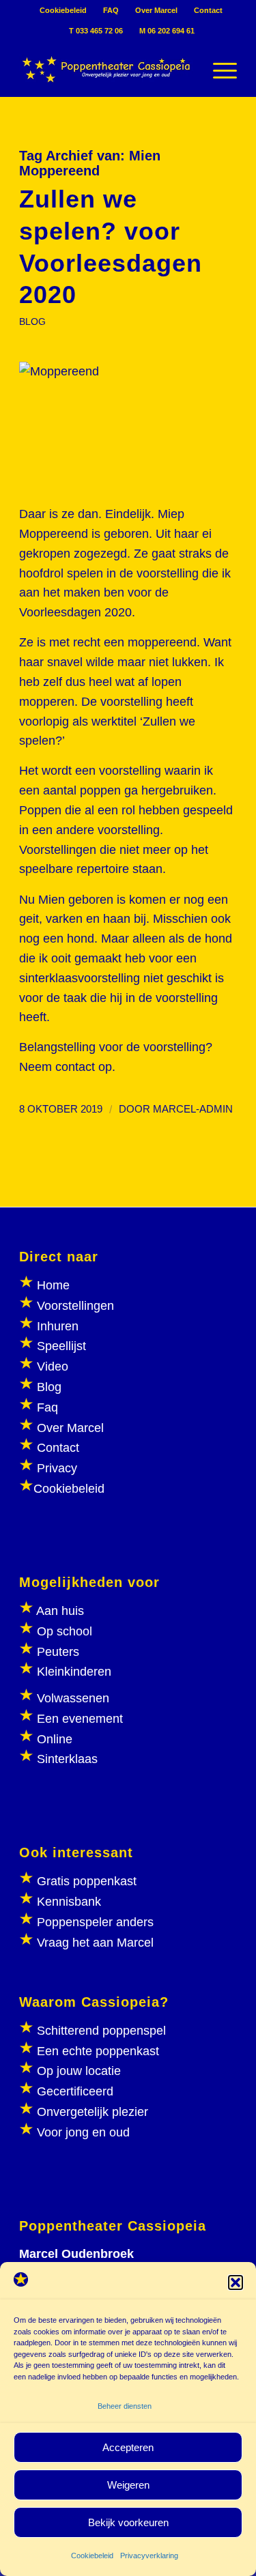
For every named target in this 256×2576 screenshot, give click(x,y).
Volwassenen (71, 1698)
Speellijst (61, 1346)
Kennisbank (69, 1902)
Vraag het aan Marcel (95, 1943)
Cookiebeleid (92, 2556)
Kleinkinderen (72, 1672)
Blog (49, 1387)
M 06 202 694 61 (167, 31)
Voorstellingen (75, 1306)
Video (53, 1366)
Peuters (58, 1652)
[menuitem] (63, 10)
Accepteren (128, 2447)
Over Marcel (156, 10)
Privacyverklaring (149, 2556)
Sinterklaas (67, 1759)
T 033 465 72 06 (96, 31)
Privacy (57, 1468)
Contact (208, 10)
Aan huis (60, 1611)
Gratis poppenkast (87, 1881)
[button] (236, 2282)
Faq (47, 1407)
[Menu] (218, 69)
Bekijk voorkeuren (128, 2522)
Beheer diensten (125, 2406)
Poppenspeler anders (94, 1922)
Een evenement (80, 1719)
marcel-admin (193, 1109)
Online (55, 1739)
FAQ (111, 10)
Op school (65, 1631)
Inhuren (58, 1326)
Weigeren (128, 2485)
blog (32, 321)
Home (53, 1285)
